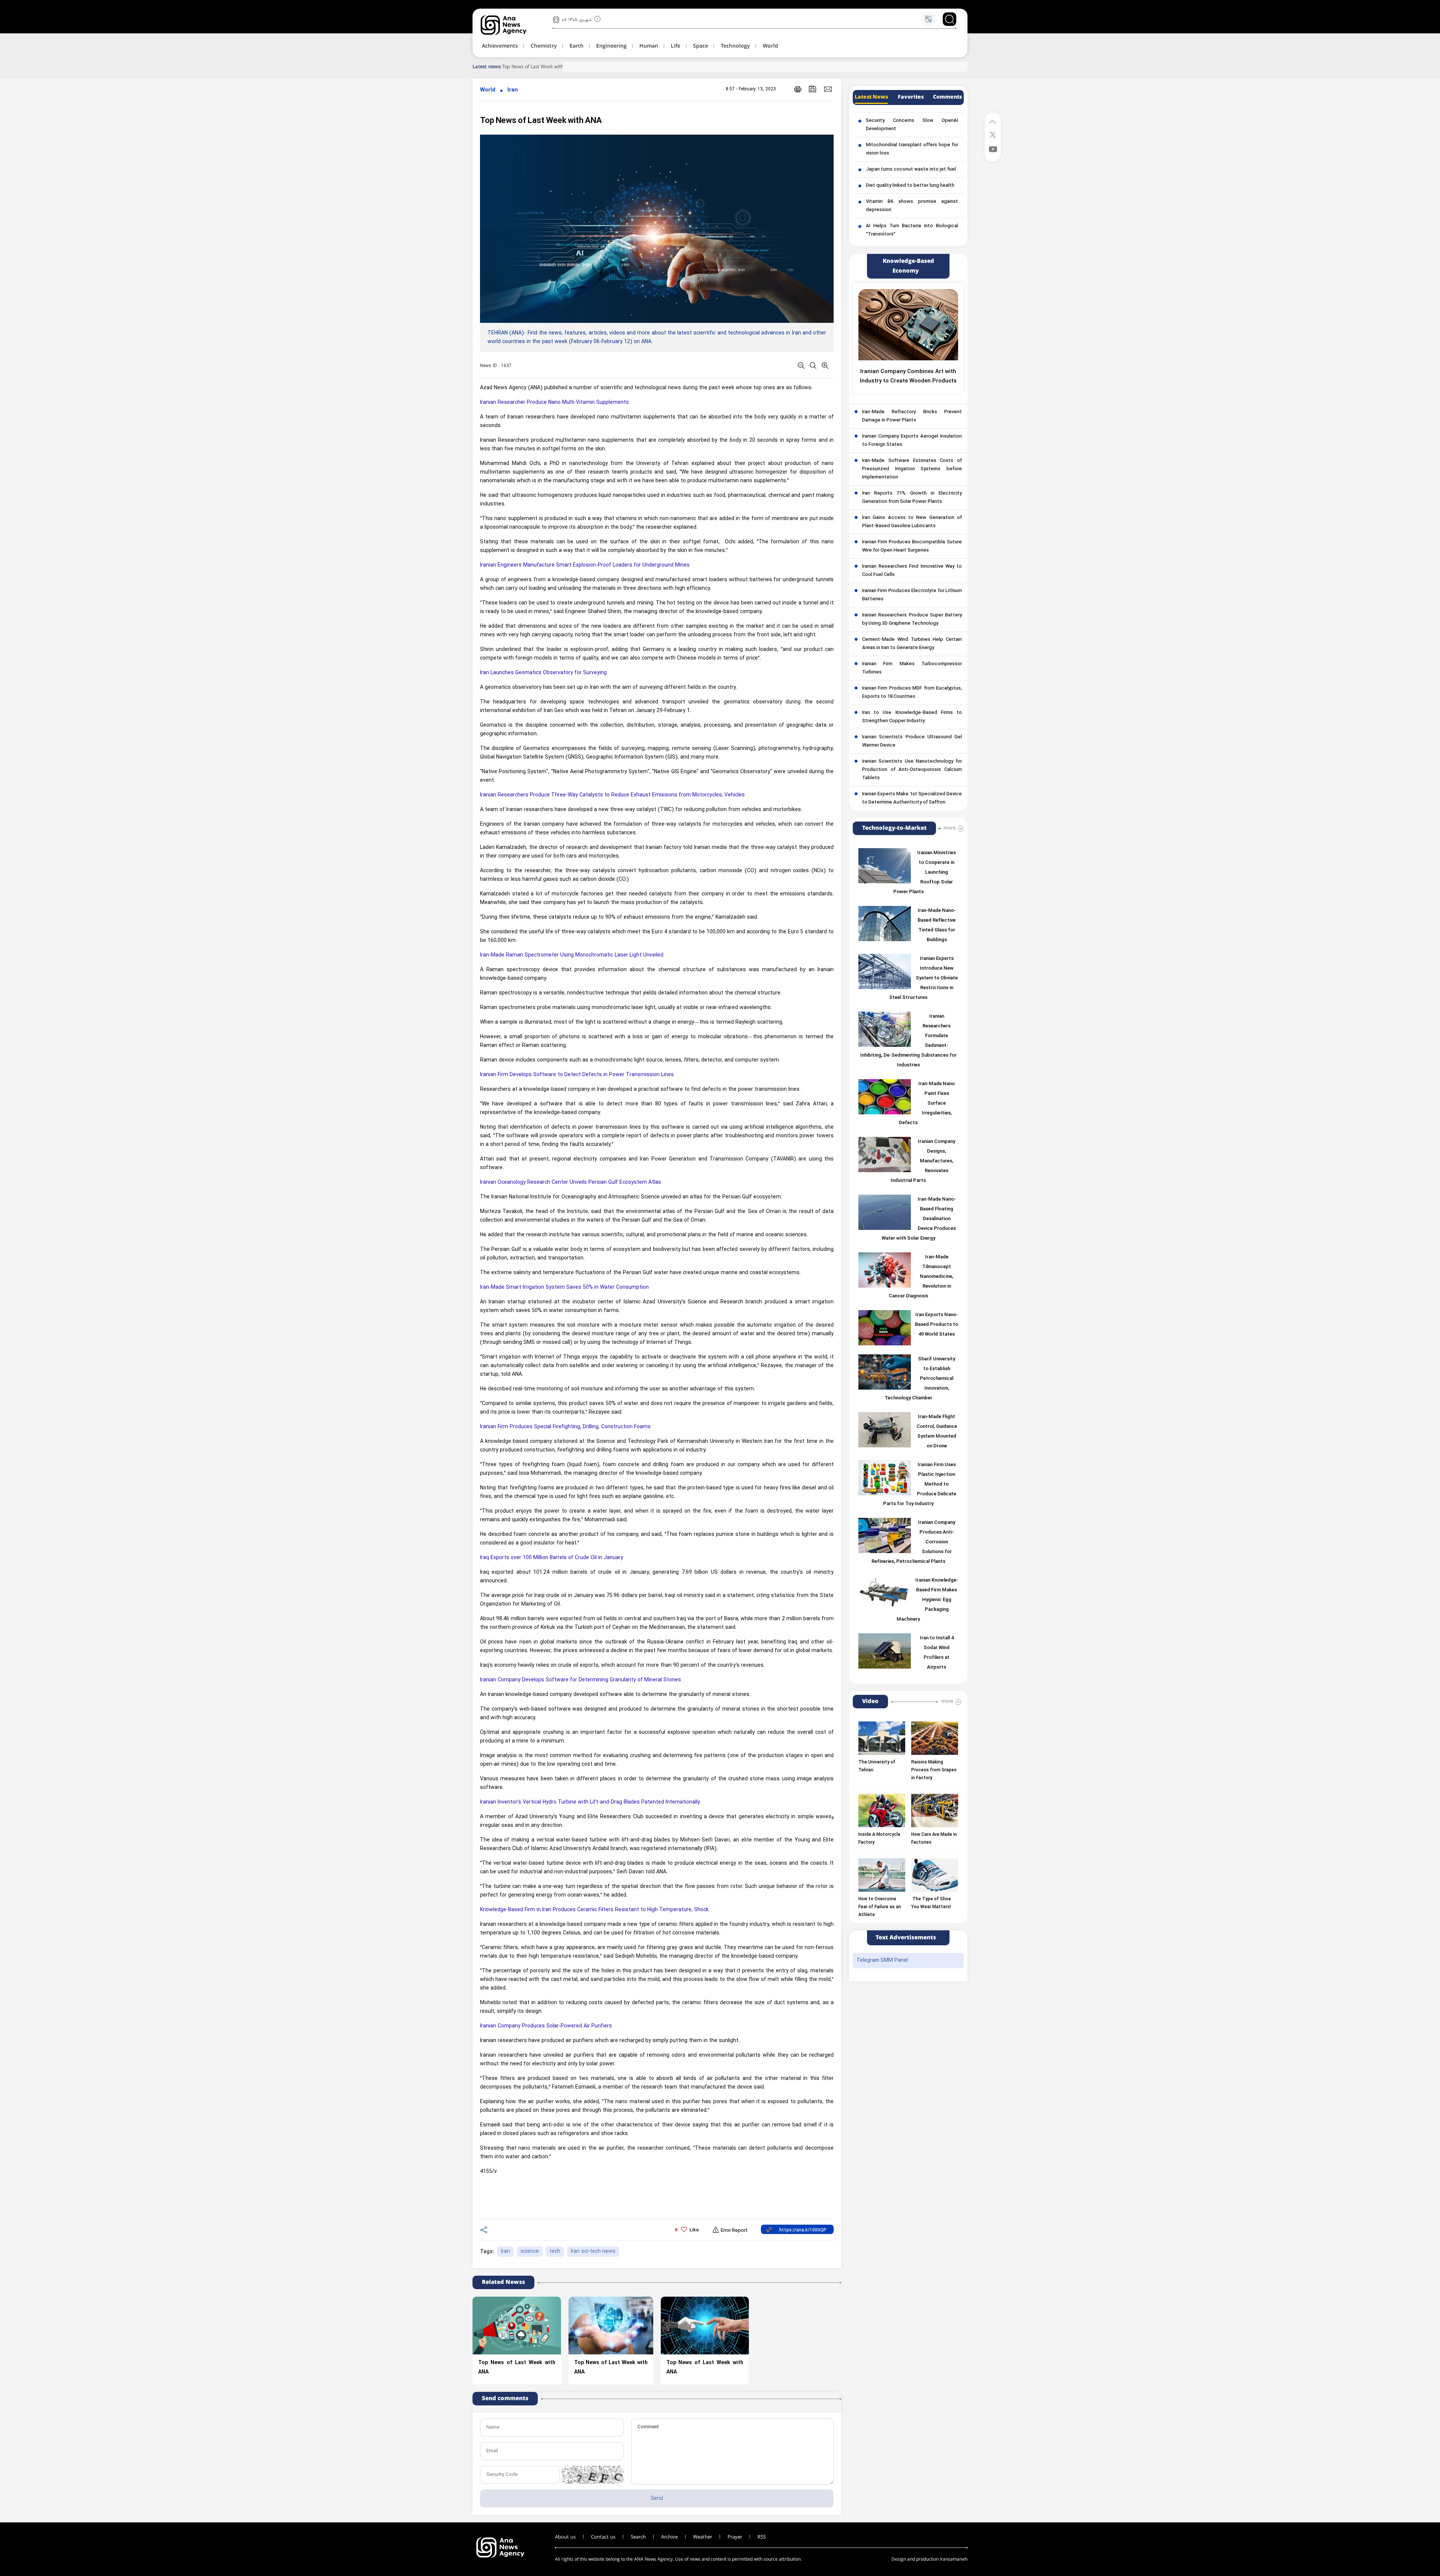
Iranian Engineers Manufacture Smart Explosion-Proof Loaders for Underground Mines (585, 565)
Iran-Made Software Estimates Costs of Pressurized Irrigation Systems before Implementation (912, 469)
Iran (513, 90)
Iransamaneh (954, 2559)
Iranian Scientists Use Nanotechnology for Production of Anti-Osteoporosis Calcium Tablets (912, 770)
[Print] (798, 89)
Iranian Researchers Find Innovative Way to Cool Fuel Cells (912, 571)
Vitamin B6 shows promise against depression (912, 206)
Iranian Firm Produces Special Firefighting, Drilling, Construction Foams (565, 1427)
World (488, 90)
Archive (669, 2537)
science (530, 2251)
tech (555, 2251)
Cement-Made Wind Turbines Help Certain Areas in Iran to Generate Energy (912, 644)
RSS (762, 2537)
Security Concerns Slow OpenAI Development (912, 125)
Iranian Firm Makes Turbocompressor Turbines (912, 668)
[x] (993, 134)
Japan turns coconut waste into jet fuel (911, 169)
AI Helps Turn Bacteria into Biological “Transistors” (912, 230)
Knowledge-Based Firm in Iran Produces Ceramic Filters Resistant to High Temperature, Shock (594, 1910)
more (949, 828)
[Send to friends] (828, 89)
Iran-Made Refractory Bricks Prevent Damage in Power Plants (912, 416)
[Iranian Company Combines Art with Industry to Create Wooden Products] (908, 325)
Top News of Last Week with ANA (538, 67)
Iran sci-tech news (593, 2251)
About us (565, 2537)
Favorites (911, 97)
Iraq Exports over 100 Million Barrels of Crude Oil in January (552, 1558)
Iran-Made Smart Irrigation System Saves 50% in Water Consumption (564, 1287)
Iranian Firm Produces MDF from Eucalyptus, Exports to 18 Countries (912, 693)
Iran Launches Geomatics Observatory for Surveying (543, 673)
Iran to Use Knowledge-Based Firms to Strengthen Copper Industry (912, 717)
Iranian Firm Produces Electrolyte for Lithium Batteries (912, 595)
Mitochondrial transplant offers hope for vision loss (912, 149)
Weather (703, 2537)
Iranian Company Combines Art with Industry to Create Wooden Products (908, 376)
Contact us (603, 2537)
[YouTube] (993, 149)
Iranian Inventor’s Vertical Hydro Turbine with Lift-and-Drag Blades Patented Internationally (590, 1802)
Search (638, 2537)
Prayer (735, 2537)
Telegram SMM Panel (882, 1960)
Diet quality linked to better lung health (910, 186)
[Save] (813, 89)
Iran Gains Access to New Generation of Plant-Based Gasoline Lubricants (912, 522)
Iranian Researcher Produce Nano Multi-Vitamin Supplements (554, 403)
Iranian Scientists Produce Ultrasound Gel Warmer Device (912, 741)
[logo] (512, 25)
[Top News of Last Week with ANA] (517, 2326)
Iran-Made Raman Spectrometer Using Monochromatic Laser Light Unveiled (572, 955)
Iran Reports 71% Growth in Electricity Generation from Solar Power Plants (912, 498)
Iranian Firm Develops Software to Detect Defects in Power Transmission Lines (577, 1075)
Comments (947, 97)
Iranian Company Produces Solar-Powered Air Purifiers (546, 2026)
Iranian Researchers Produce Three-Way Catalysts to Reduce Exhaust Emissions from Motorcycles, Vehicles (612, 795)
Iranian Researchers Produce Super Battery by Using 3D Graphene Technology (912, 619)
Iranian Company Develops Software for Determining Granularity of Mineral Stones (580, 1680)
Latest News (871, 97)
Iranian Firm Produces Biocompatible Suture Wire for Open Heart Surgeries (912, 546)
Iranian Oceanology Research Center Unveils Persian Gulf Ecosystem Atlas (571, 1182)
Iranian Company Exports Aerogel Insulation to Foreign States (912, 441)
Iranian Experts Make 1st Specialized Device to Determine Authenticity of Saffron (912, 798)
